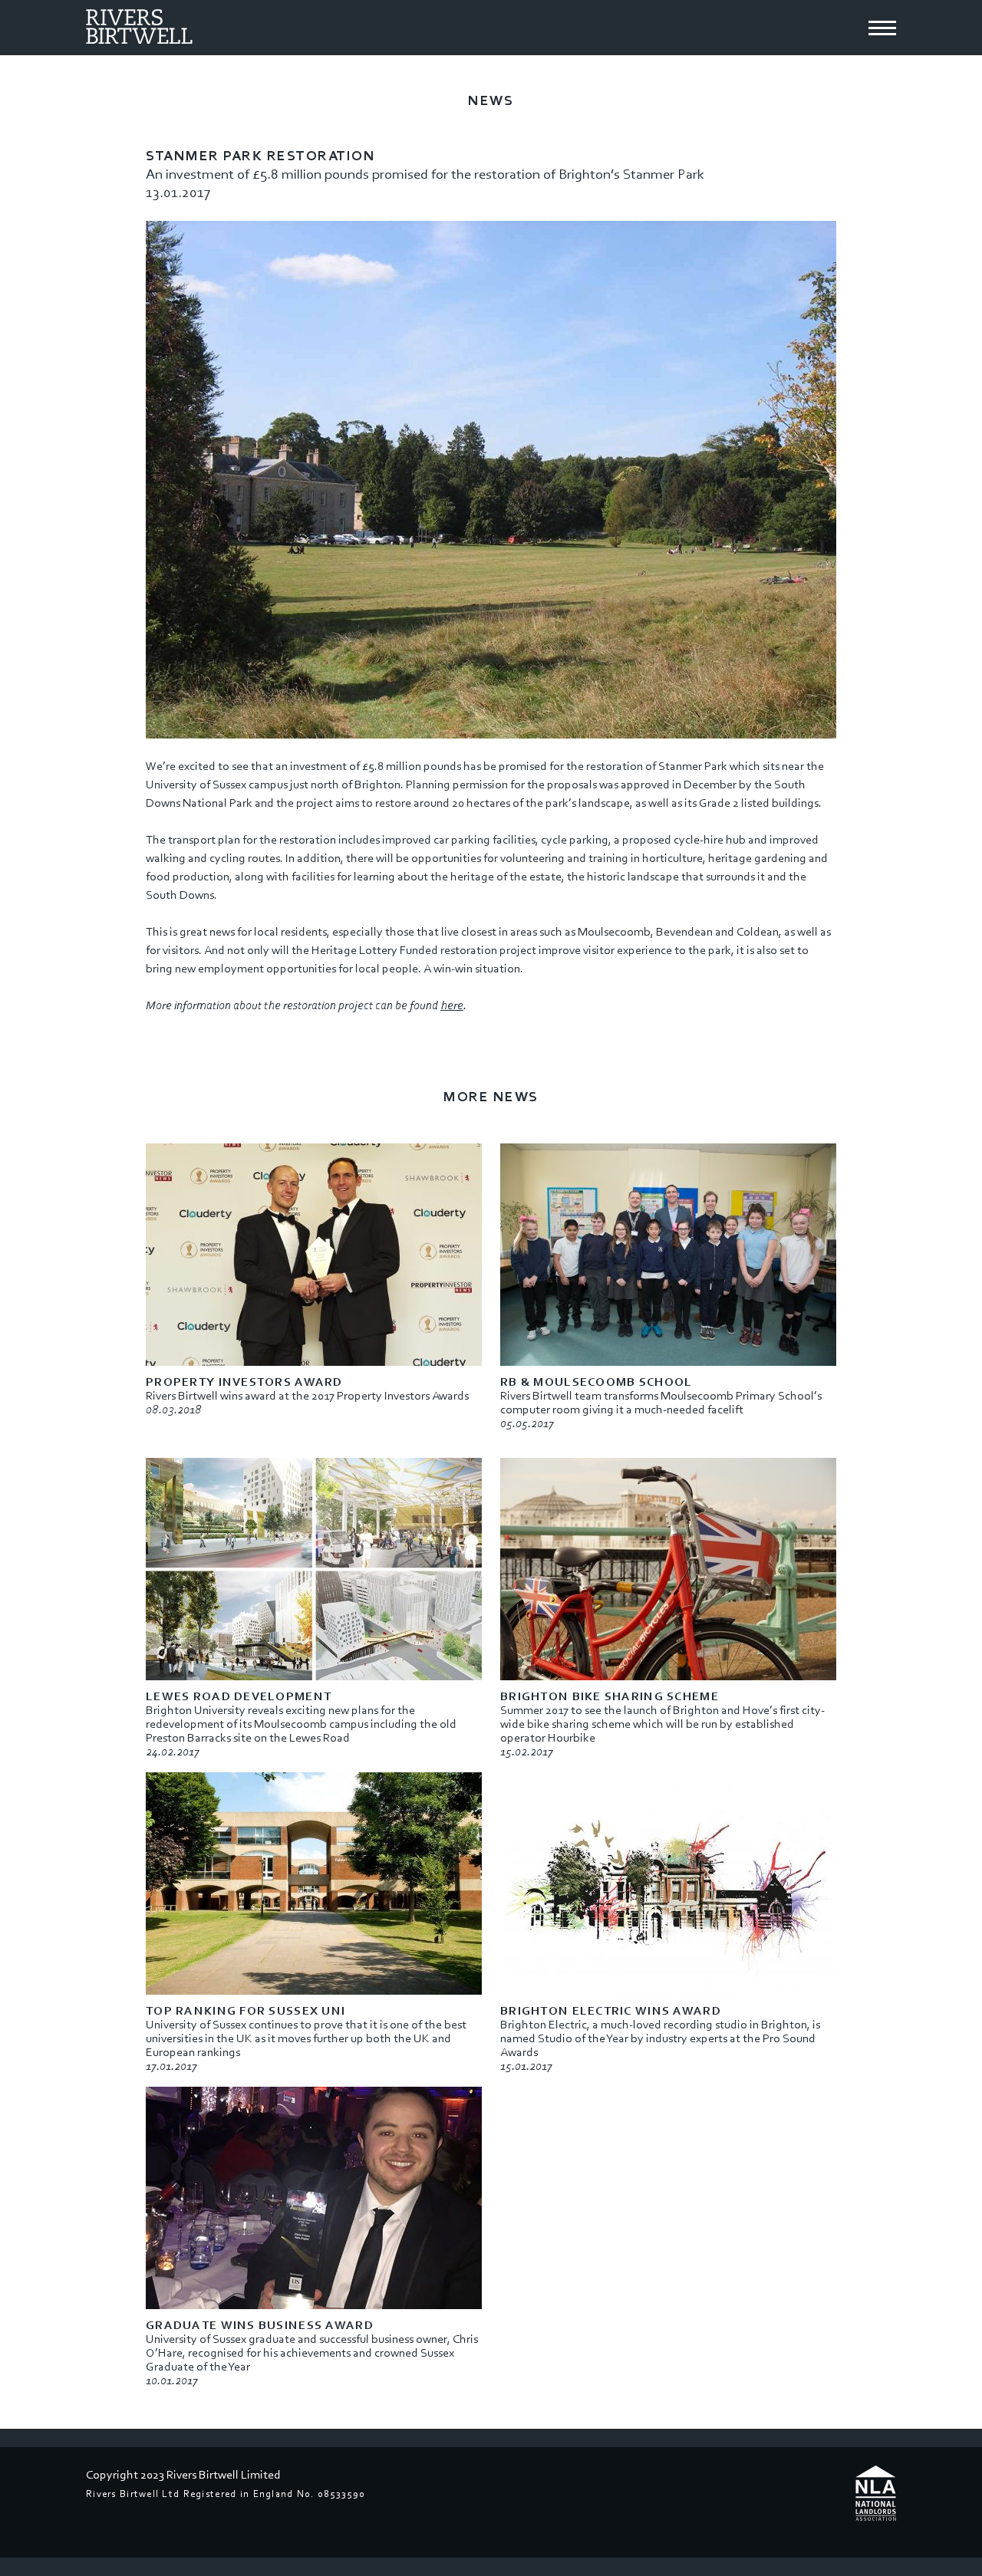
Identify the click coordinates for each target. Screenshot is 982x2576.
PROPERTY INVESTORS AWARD (244, 1382)
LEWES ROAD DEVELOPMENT (239, 1696)
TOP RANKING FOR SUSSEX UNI (245, 2011)
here (452, 1005)
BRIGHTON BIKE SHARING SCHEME (610, 1696)
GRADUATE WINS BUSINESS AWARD (260, 2325)
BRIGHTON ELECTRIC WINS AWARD (611, 2011)
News (491, 101)
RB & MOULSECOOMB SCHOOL (596, 1382)
